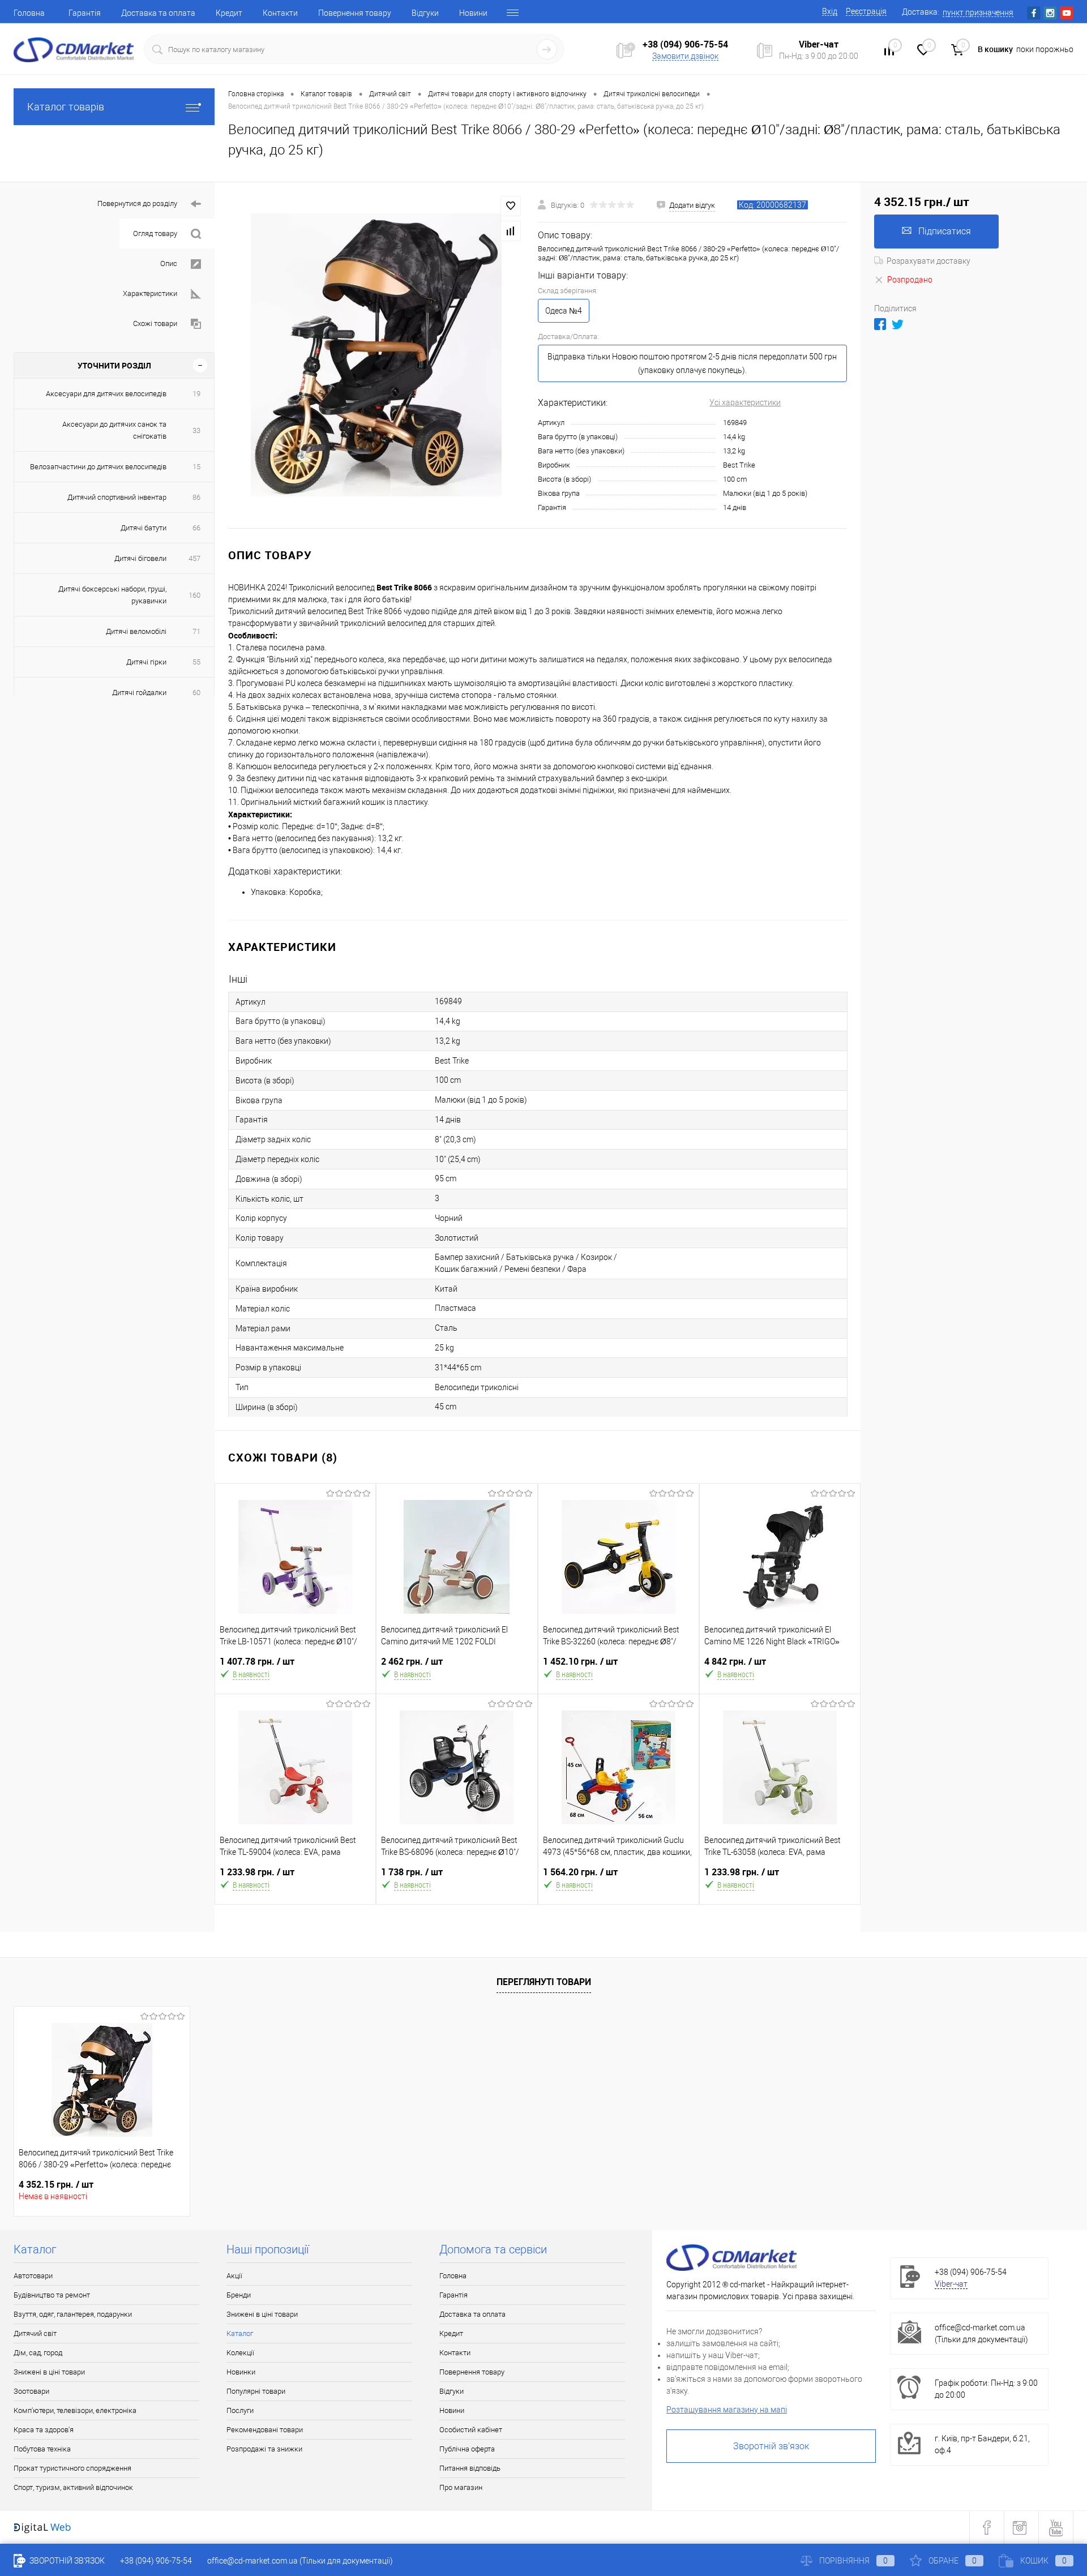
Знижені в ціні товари (49, 2372)
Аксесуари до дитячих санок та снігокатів (114, 430)
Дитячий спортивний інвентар (117, 497)
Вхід (830, 11)
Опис (169, 263)
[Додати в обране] (511, 206)
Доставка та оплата (158, 13)
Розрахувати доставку (928, 261)
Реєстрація (866, 11)
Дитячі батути (144, 528)
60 (196, 693)
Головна (29, 13)
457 (194, 558)
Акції (234, 2276)
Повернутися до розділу (137, 203)
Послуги (240, 2410)
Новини (473, 13)
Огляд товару (155, 233)
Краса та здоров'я (44, 2430)
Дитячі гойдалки (139, 693)
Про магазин (461, 2487)
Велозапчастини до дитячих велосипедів (98, 467)
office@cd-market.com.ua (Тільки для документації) (300, 2561)
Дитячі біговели (140, 558)
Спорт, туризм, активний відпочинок (73, 2487)
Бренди (239, 2295)
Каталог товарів (66, 107)
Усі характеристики (745, 402)
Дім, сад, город (38, 2353)
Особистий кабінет (471, 2430)
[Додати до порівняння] (511, 231)
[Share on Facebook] (880, 324)
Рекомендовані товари (265, 2430)
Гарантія (85, 13)
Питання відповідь (470, 2468)
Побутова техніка (42, 2449)
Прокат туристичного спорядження (72, 2468)
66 (196, 528)
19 (196, 394)
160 (194, 595)
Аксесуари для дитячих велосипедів (106, 394)
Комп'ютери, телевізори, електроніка (75, 2410)
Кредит (229, 13)
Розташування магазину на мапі (727, 2410)
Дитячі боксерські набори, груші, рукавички (112, 595)
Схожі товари (155, 323)
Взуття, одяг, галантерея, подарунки (73, 2314)
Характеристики (150, 293)
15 (196, 467)
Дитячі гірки (146, 662)
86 (196, 497)
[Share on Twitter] (898, 324)
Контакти (280, 13)
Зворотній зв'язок (771, 2446)
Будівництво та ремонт (52, 2295)
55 (196, 662)
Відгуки (425, 13)
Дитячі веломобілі (136, 631)
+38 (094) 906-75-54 (685, 44)
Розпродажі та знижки (264, 2449)
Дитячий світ (35, 2333)
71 (196, 631)
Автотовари (33, 2276)
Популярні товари (256, 2391)
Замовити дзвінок (685, 56)
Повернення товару (355, 13)
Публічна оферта (467, 2449)
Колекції (240, 2353)
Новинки (241, 2372)
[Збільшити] (376, 355)
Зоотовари (31, 2391)
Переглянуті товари (544, 1982)
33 (196, 430)
